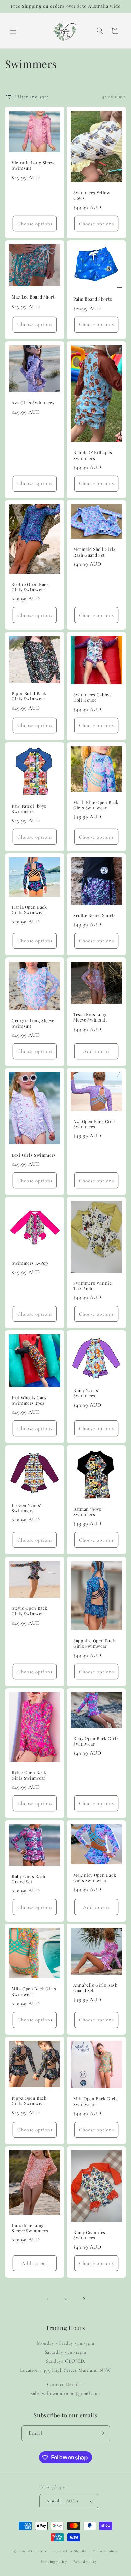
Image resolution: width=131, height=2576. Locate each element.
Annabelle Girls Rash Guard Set (95, 1988)
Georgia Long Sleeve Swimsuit (33, 1023)
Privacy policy (105, 2551)
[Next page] (84, 2299)
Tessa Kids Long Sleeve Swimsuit (90, 1017)
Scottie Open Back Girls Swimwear (30, 587)
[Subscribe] (102, 2433)
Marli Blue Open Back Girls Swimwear (96, 805)
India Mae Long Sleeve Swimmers (30, 2228)
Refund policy (85, 2561)
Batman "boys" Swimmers (88, 1511)
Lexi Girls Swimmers (34, 1155)
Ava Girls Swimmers (33, 403)
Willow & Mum (40, 2551)
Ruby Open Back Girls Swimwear (96, 1741)
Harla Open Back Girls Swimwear (29, 910)
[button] (13, 31)
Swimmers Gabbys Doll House (92, 697)
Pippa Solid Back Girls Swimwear (29, 696)
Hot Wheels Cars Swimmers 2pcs (29, 1400)
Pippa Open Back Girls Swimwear (29, 2101)
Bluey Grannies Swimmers (89, 2235)
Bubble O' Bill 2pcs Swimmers (93, 455)
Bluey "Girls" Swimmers (86, 1393)
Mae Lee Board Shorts (34, 297)
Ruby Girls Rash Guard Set (28, 1879)
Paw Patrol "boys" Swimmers (30, 809)
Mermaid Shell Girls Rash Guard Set (94, 552)
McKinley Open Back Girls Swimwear (95, 1877)
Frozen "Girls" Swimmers (27, 1508)
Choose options (35, 223)
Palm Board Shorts (93, 299)
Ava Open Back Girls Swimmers (95, 1124)
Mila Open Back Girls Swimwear (34, 1991)
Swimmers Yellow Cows (92, 195)
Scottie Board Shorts (95, 915)
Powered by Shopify (70, 2551)
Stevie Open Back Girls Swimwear (30, 1611)
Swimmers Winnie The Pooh (92, 1286)
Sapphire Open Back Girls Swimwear (94, 1643)
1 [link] (47, 2298)
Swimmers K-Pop (30, 1263)
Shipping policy (54, 2561)
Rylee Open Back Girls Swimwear (29, 1775)
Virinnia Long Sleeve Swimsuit (34, 165)
